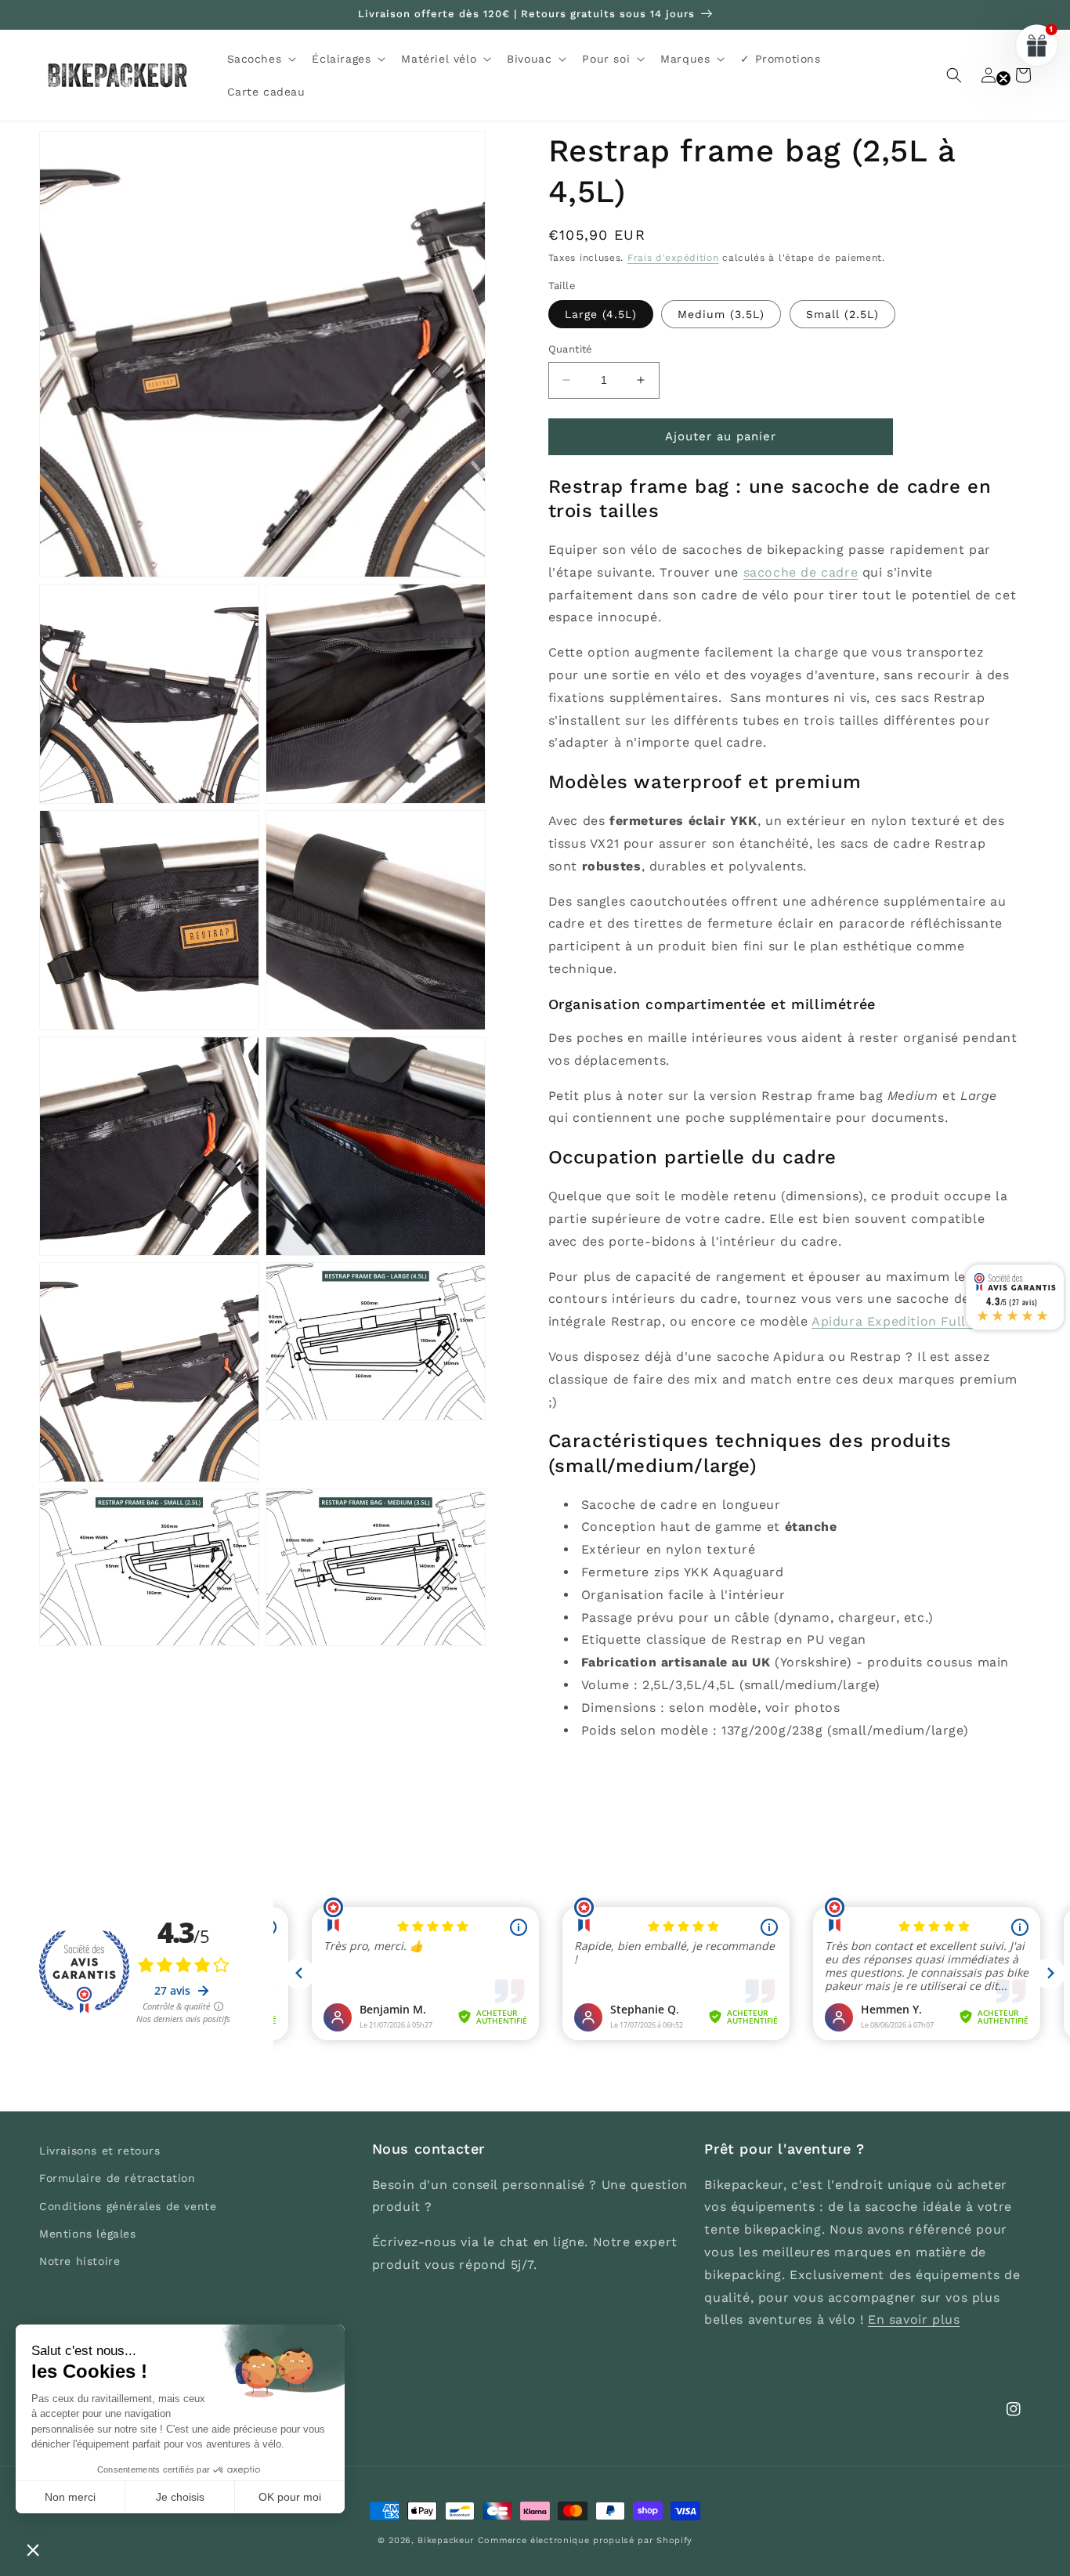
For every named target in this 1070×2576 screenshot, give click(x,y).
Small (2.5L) (842, 314)
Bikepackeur (446, 2540)
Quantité (571, 349)
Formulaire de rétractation (117, 2178)
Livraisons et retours (100, 2151)
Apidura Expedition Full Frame (911, 1321)
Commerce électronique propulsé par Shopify (585, 2540)
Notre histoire (80, 2261)
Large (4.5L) (601, 314)
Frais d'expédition (673, 258)
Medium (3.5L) (721, 314)
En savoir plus (914, 2319)
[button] (260, 59)
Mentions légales (88, 2234)
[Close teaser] (1003, 78)
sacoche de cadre (801, 572)
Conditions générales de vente (128, 2206)
